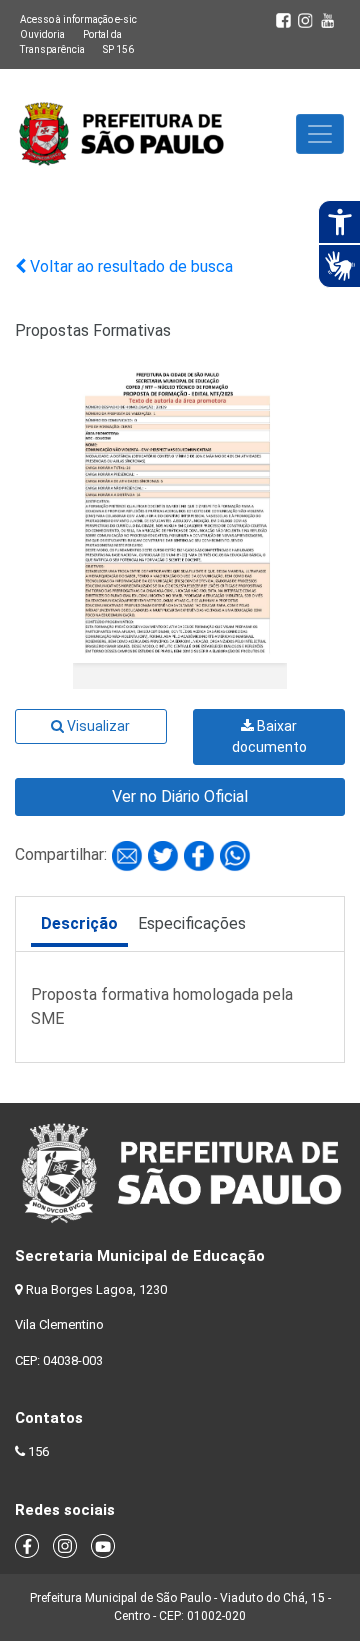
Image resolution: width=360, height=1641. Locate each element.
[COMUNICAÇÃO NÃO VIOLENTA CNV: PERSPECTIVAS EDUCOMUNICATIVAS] (129, 854)
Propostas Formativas (93, 330)
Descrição (79, 923)
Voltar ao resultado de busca (129, 266)
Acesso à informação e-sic (78, 19)
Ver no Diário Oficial (180, 796)
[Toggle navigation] (320, 134)
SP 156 (118, 49)
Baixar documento (269, 736)
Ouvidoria (42, 34)
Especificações (192, 923)
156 (38, 1451)
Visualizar (97, 726)
